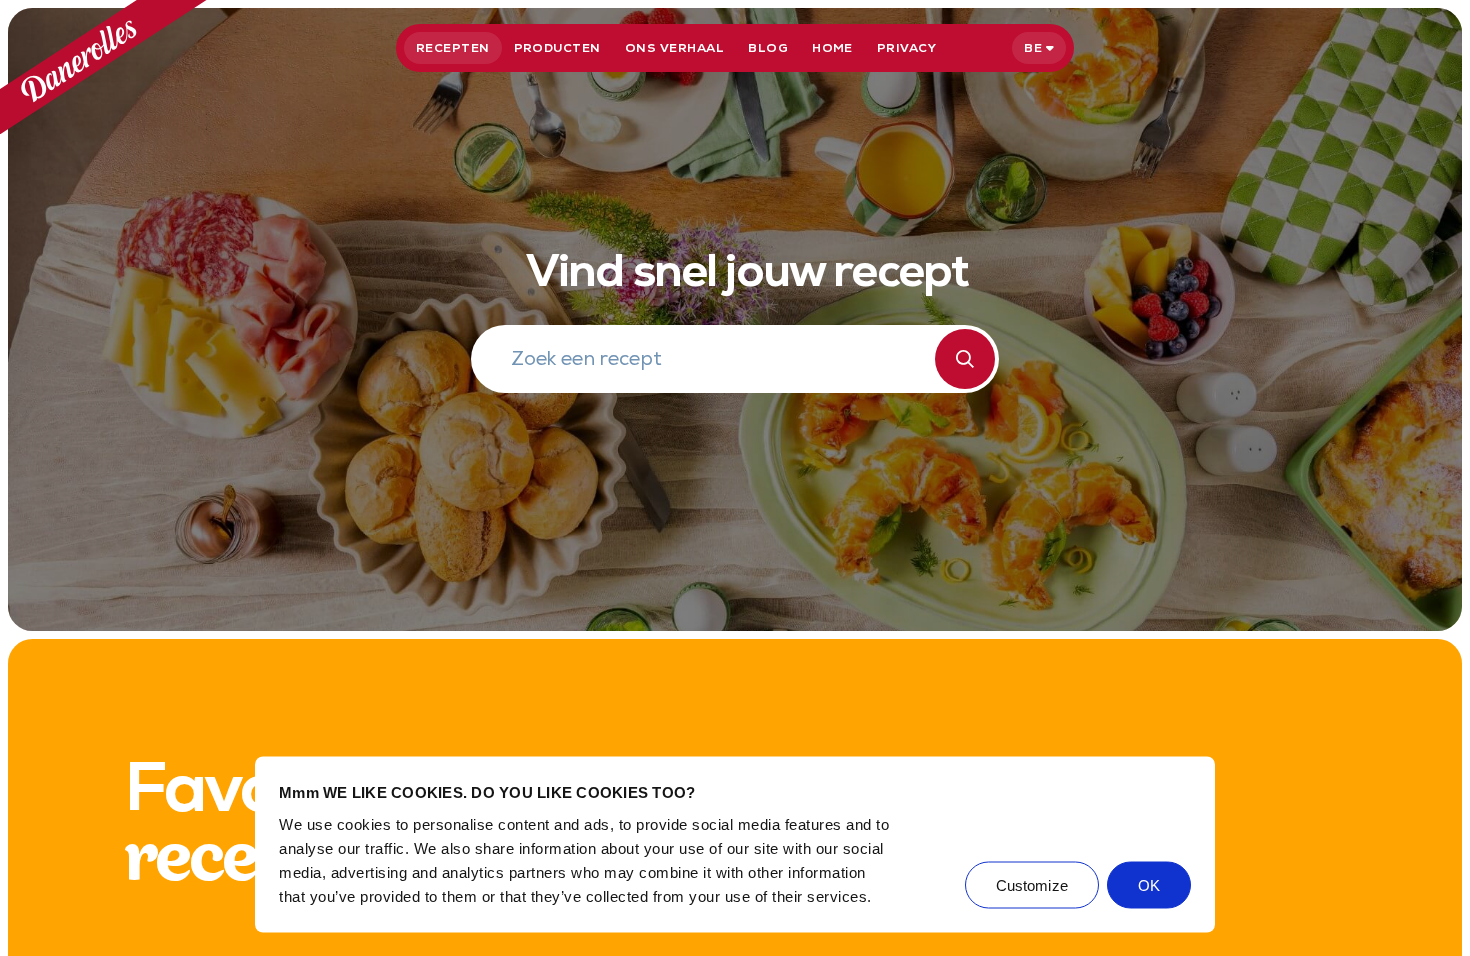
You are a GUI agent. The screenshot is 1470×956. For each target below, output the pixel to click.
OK (1149, 884)
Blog (768, 48)
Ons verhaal (674, 48)
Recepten (453, 48)
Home (832, 48)
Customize (1032, 884)
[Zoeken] (965, 359)
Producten (557, 48)
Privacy (906, 48)
